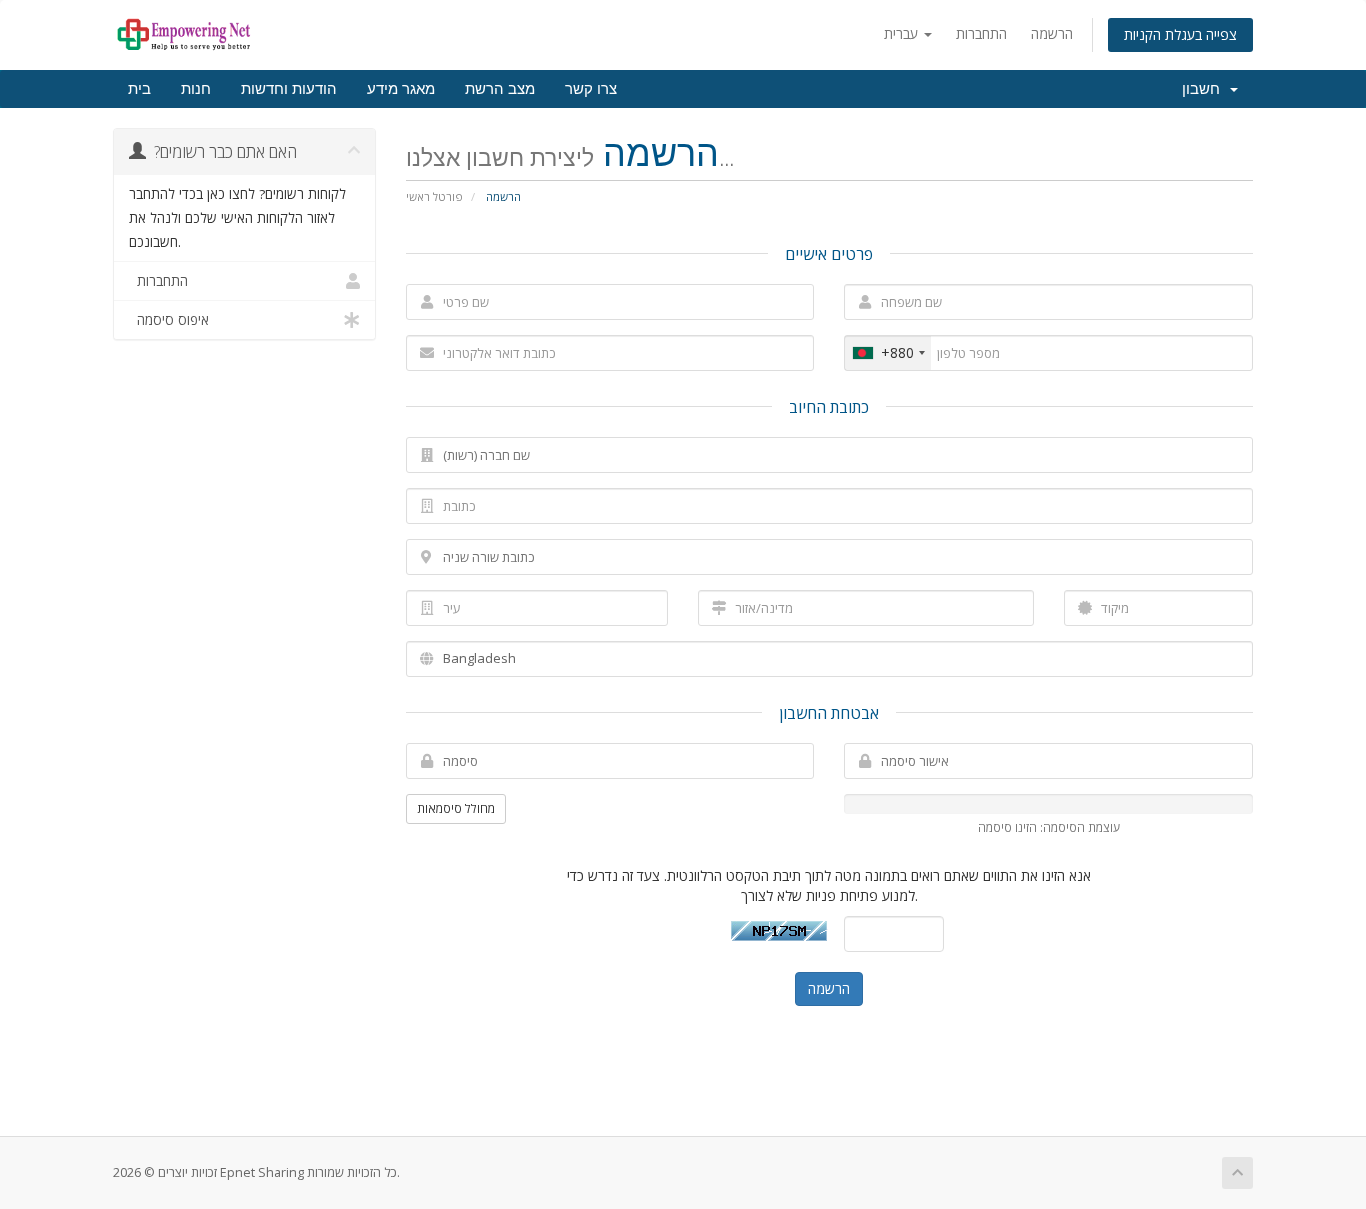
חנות (196, 89)
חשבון (1205, 89)
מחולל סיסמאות (456, 808)
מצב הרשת (500, 89)
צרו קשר (591, 89)
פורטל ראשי (434, 196)
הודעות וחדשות (289, 89)
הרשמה (1052, 33)
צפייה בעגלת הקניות (1180, 34)
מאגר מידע (401, 89)
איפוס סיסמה (169, 320)
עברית (903, 33)
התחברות (981, 33)
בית (139, 89)
